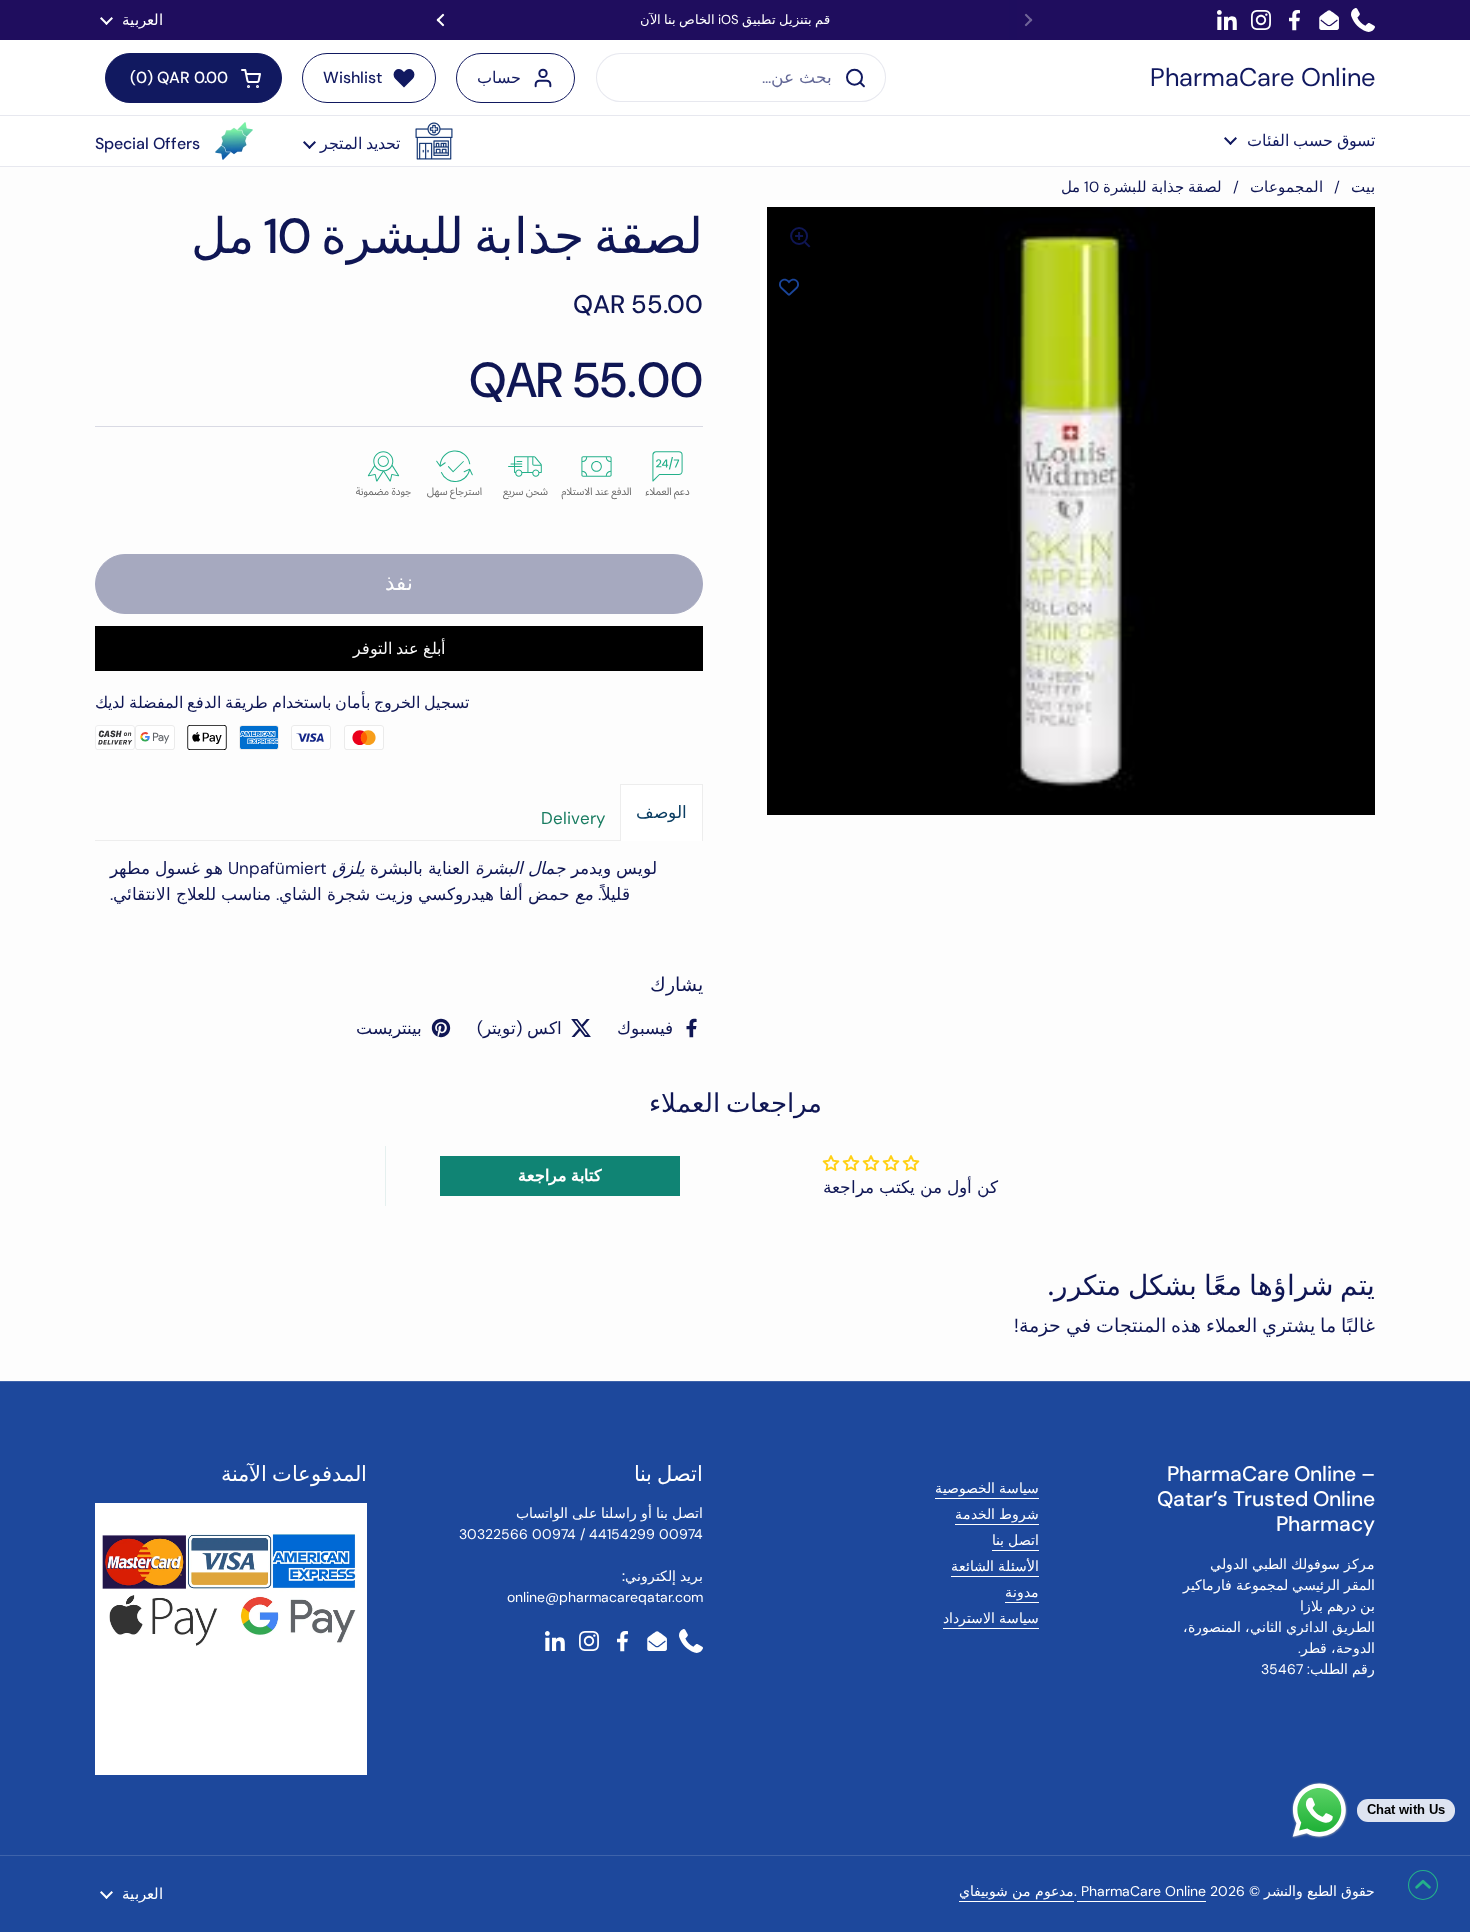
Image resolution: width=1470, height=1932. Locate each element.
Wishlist (352, 77)
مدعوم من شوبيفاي (1016, 1891)
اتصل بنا (1015, 1540)
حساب (499, 77)
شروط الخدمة (997, 1514)
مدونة (1022, 1592)
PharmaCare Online (1262, 78)
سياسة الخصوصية (987, 1488)
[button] (378, 141)
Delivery (573, 818)
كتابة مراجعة (560, 1175)
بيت (1363, 187)
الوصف (661, 812)
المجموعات (1286, 187)
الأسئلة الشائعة (995, 1566)
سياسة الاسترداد (991, 1618)
